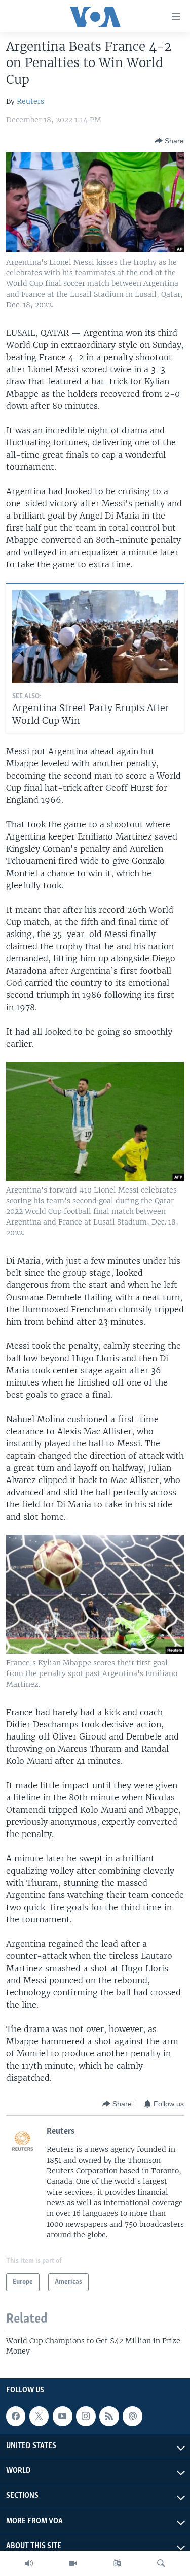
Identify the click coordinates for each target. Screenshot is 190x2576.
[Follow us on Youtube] (62, 2416)
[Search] (161, 2563)
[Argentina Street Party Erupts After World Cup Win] (95, 636)
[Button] (169, 141)
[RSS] (109, 2416)
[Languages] (117, 2563)
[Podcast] (132, 2416)
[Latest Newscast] (29, 2563)
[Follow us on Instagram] (86, 2416)
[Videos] (73, 2563)
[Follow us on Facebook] (16, 2416)
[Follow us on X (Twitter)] (39, 2416)
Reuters (30, 101)
